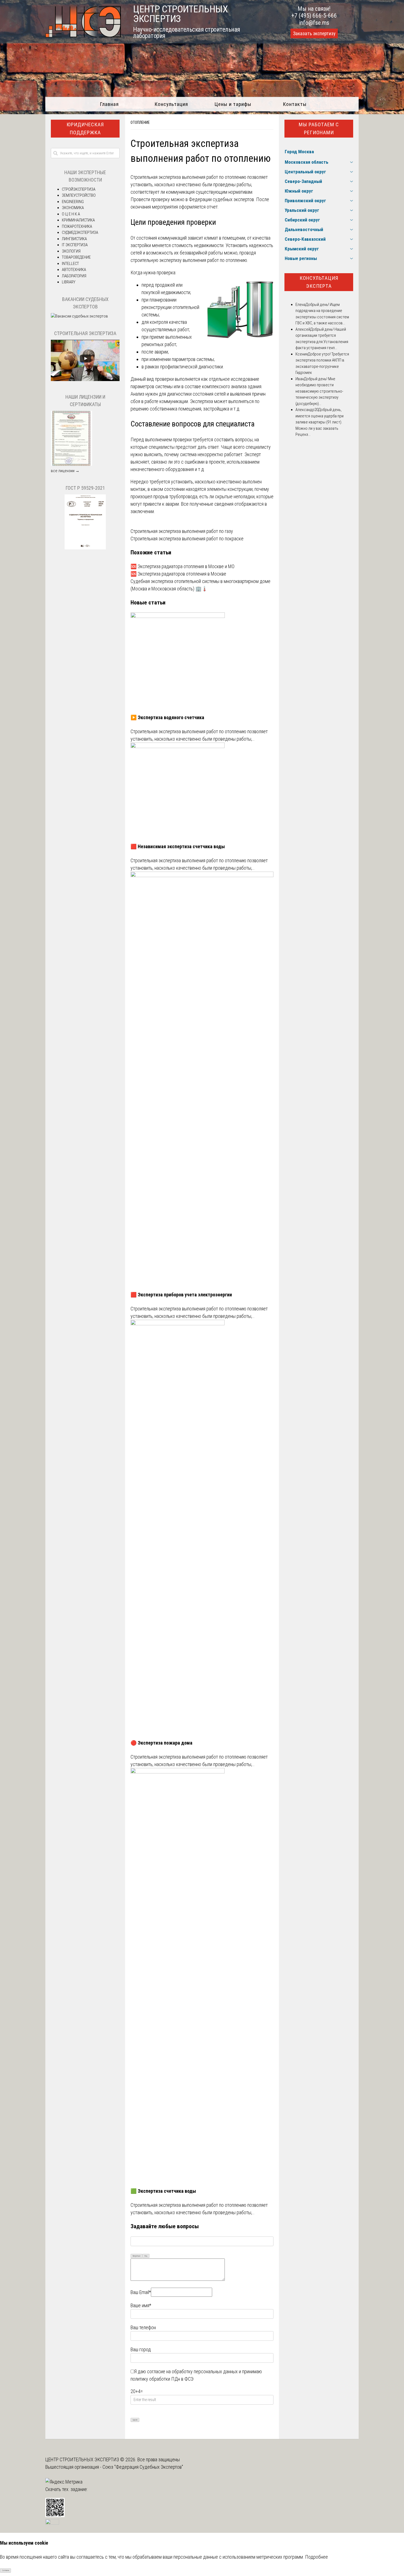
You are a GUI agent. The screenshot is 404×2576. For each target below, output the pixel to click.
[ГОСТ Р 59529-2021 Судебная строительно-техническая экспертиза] (85, 548)
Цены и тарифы (233, 104)
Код (146, 2256)
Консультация (171, 104)
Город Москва (299, 152)
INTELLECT (70, 264)
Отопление (140, 122)
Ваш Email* (141, 2292)
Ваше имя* (141, 2305)
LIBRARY (69, 282)
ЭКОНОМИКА (73, 208)
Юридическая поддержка (85, 128)
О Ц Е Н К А (71, 214)
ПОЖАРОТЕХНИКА (77, 226)
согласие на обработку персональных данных (192, 2371)
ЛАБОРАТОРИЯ (74, 276)
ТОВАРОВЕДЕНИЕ (76, 257)
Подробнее (316, 2557)
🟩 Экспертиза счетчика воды (163, 2191)
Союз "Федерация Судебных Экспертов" (143, 2467)
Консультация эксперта (319, 282)
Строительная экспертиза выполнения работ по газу (182, 531)
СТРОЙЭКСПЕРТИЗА (79, 189)
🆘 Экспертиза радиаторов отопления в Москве (178, 574)
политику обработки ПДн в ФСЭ (162, 2379)
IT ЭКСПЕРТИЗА (75, 245)
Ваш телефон (143, 2327)
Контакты (295, 104)
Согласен (6, 2570)
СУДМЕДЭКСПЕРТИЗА (80, 232)
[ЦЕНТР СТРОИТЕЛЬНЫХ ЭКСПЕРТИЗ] (83, 36)
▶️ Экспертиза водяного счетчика (167, 717)
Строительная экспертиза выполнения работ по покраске (187, 539)
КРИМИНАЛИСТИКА (78, 220)
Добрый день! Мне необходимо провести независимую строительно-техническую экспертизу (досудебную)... (319, 391)
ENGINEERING (73, 202)
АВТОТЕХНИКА (74, 270)
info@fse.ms (314, 23)
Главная (109, 104)
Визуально (137, 2256)
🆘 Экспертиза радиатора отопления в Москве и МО (182, 566)
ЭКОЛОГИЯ (71, 251)
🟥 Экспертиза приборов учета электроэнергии (181, 1295)
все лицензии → (65, 471)
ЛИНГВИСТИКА (74, 239)
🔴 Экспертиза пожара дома (161, 1743)
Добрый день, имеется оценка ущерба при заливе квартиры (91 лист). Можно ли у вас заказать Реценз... (319, 422)
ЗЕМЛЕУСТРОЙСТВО (79, 195)
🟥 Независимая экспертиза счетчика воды (178, 846)
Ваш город (141, 2349)
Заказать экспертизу (314, 34)
